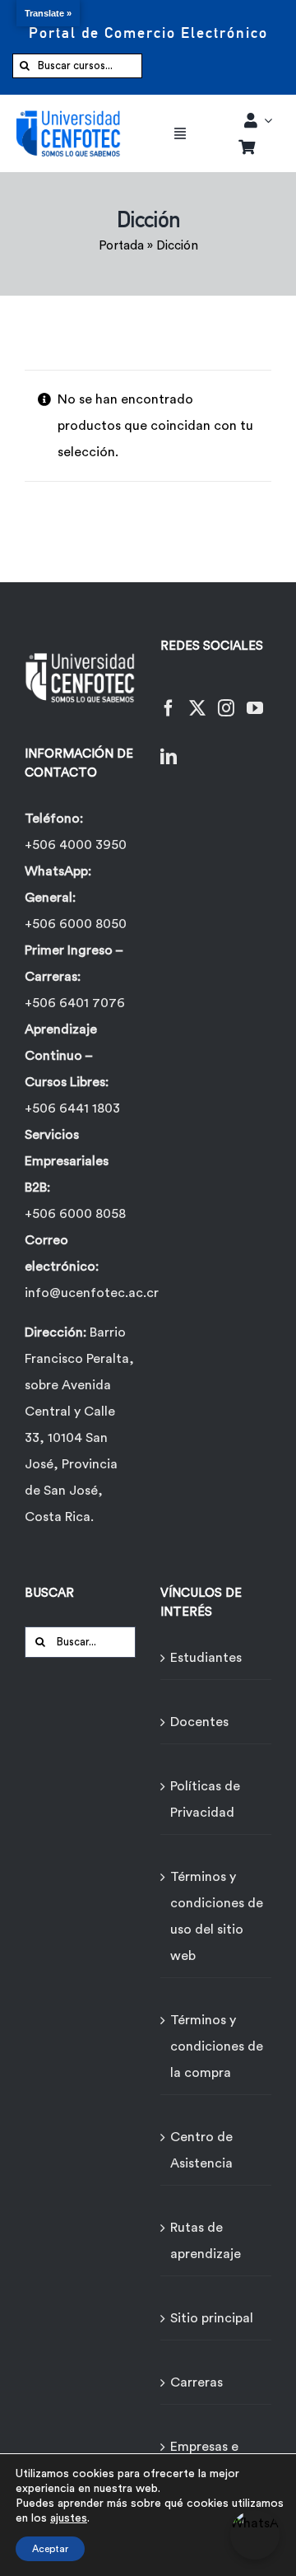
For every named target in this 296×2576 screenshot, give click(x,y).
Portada (121, 246)
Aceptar (50, 2549)
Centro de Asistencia (201, 2150)
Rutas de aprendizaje (206, 2241)
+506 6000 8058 (75, 1214)
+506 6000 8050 (76, 924)
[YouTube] (255, 698)
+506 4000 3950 (76, 845)
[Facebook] (169, 698)
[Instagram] (226, 698)
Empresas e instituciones (209, 2460)
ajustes (69, 2518)
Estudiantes (206, 1658)
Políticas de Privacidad (205, 1799)
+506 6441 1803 (72, 1108)
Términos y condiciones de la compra (217, 2046)
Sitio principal (212, 2318)
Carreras (197, 2382)
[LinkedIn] (169, 747)
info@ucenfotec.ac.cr (92, 1293)
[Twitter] (197, 698)
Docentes (199, 1722)
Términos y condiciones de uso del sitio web (217, 1916)
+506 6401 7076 (75, 1003)
